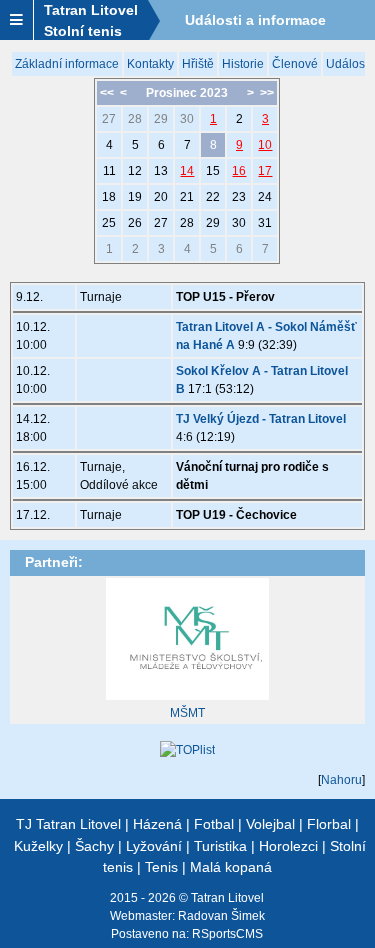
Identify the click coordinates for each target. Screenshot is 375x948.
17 (265, 171)
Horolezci (288, 846)
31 (265, 223)
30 (187, 119)
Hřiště (198, 64)
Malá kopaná (231, 867)
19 (135, 197)
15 (213, 171)
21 (187, 197)
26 (135, 223)
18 (109, 197)
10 (265, 145)
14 (187, 171)
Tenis (161, 867)
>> (267, 93)
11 (109, 171)
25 (109, 223)
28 (135, 119)
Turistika (220, 846)
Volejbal (270, 824)
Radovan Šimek (221, 916)
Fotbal (214, 824)
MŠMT (187, 713)
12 (135, 171)
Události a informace (255, 20)
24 (265, 197)
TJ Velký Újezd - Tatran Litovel (261, 419)
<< (107, 93)
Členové (295, 64)
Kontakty (150, 64)
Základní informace (67, 64)
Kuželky (38, 846)
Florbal (329, 824)
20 (161, 197)
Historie (243, 64)
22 (213, 197)
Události (348, 64)
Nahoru (341, 780)
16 (239, 171)
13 (161, 171)
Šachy (94, 846)
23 (239, 197)
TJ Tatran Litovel (68, 824)
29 (161, 119)
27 (109, 119)
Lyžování (154, 846)
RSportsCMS (227, 934)
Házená (157, 824)
